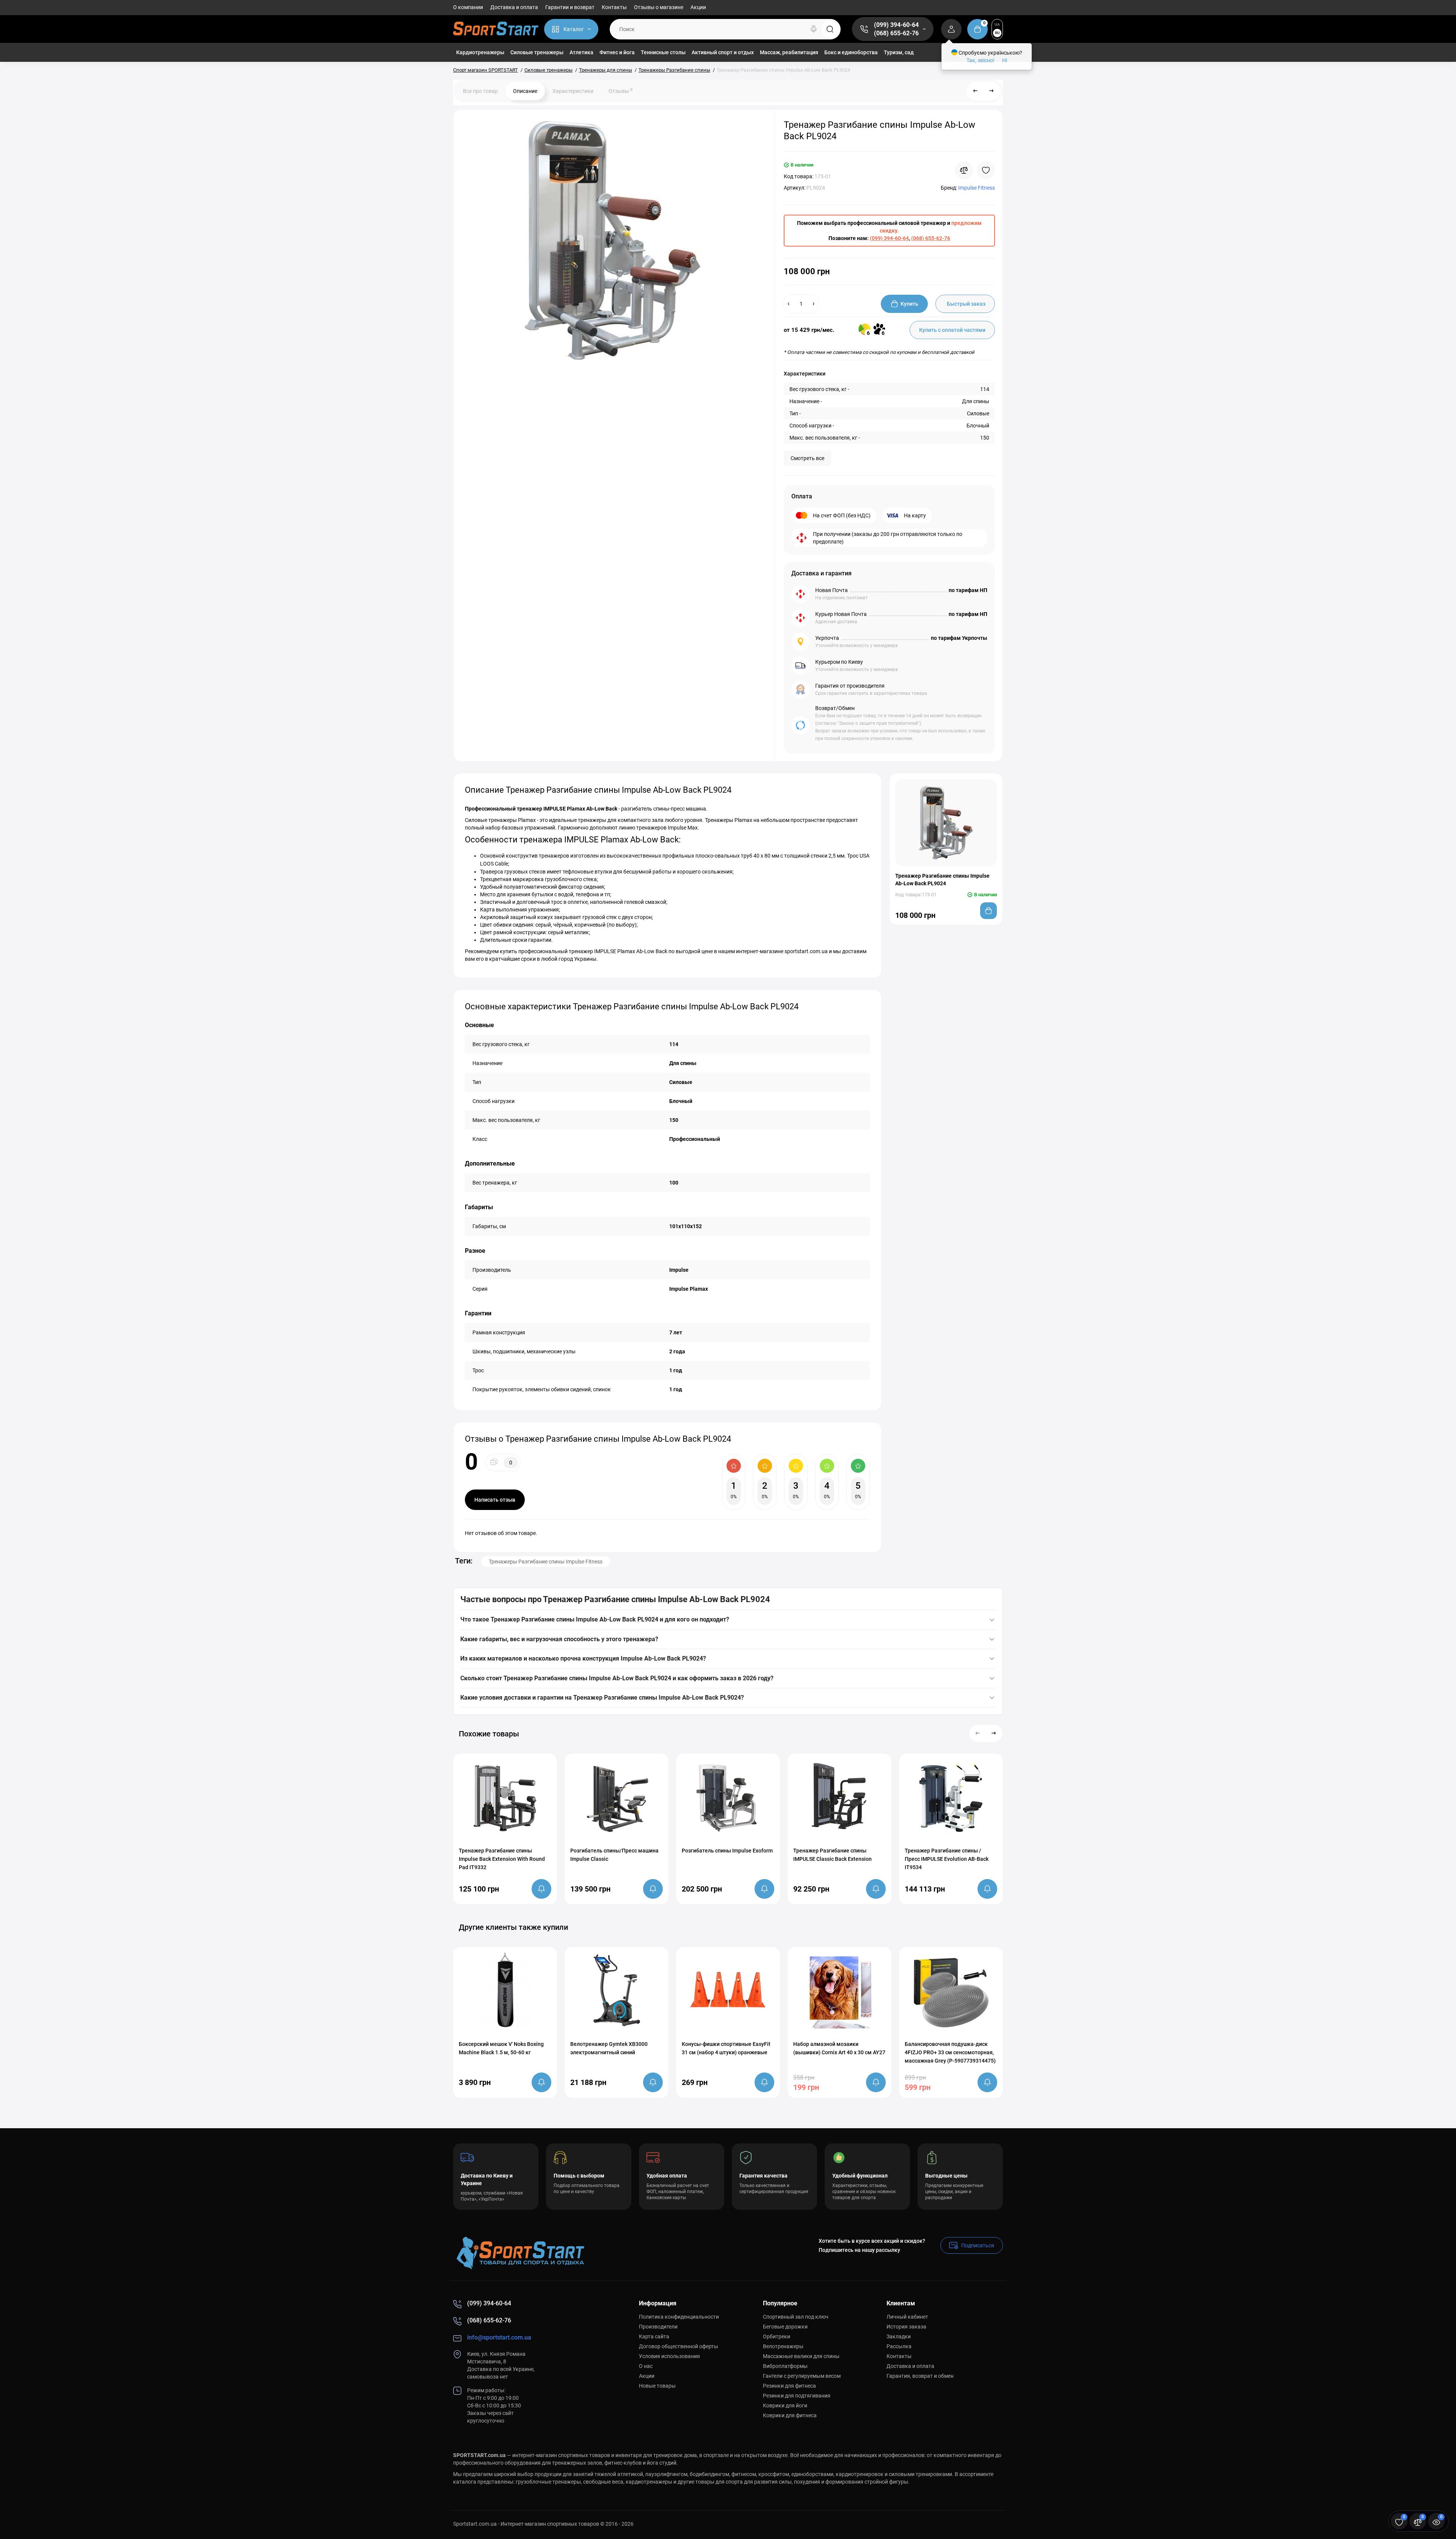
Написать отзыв (495, 1500)
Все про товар (480, 91)
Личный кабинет (907, 2317)
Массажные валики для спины (801, 2356)
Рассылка (899, 2346)
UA (997, 24)
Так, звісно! (981, 60)
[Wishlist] (986, 170)
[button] (978, 1733)
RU (997, 33)
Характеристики (573, 91)
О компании (468, 7)
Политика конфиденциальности (679, 2317)
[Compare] (964, 170)
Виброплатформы (785, 2366)
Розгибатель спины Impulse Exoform (727, 1851)
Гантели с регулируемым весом (802, 2376)
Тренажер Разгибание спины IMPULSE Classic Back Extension (832, 1855)
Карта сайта (654, 2336)
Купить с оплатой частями (952, 330)
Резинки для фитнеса (789, 2386)
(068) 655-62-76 (896, 33)
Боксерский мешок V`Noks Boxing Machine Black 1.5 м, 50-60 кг (501, 2048)
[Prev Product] (976, 91)
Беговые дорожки (785, 2327)
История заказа (906, 2327)
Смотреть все (807, 458)
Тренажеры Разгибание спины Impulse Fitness (546, 1562)
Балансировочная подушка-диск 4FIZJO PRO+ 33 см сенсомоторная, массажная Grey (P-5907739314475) (950, 2052)
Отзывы (621, 91)
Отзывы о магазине (659, 7)
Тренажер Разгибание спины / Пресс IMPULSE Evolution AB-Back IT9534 (947, 1859)
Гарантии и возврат (570, 7)
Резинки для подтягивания (797, 2396)
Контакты (614, 7)
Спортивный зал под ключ (796, 2317)
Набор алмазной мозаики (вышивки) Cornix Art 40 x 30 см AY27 (839, 2048)
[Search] (814, 29)
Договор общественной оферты (679, 2346)
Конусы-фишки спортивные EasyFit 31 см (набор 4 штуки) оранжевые (726, 2048)
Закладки (899, 2336)
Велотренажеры (783, 2346)
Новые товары (657, 2386)
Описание (525, 91)
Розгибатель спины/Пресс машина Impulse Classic (614, 1855)
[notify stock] (541, 1889)
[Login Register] (951, 29)
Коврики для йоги (785, 2405)
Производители (658, 2327)
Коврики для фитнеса (790, 2415)
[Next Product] (992, 91)
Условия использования (669, 2356)
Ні (1005, 60)
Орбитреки (777, 2336)
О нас (646, 2366)
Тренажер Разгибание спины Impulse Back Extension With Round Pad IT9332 (502, 1859)
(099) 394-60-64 (896, 25)
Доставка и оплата (514, 7)
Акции (698, 7)
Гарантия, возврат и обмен (920, 2376)
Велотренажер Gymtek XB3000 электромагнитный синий (609, 2048)
